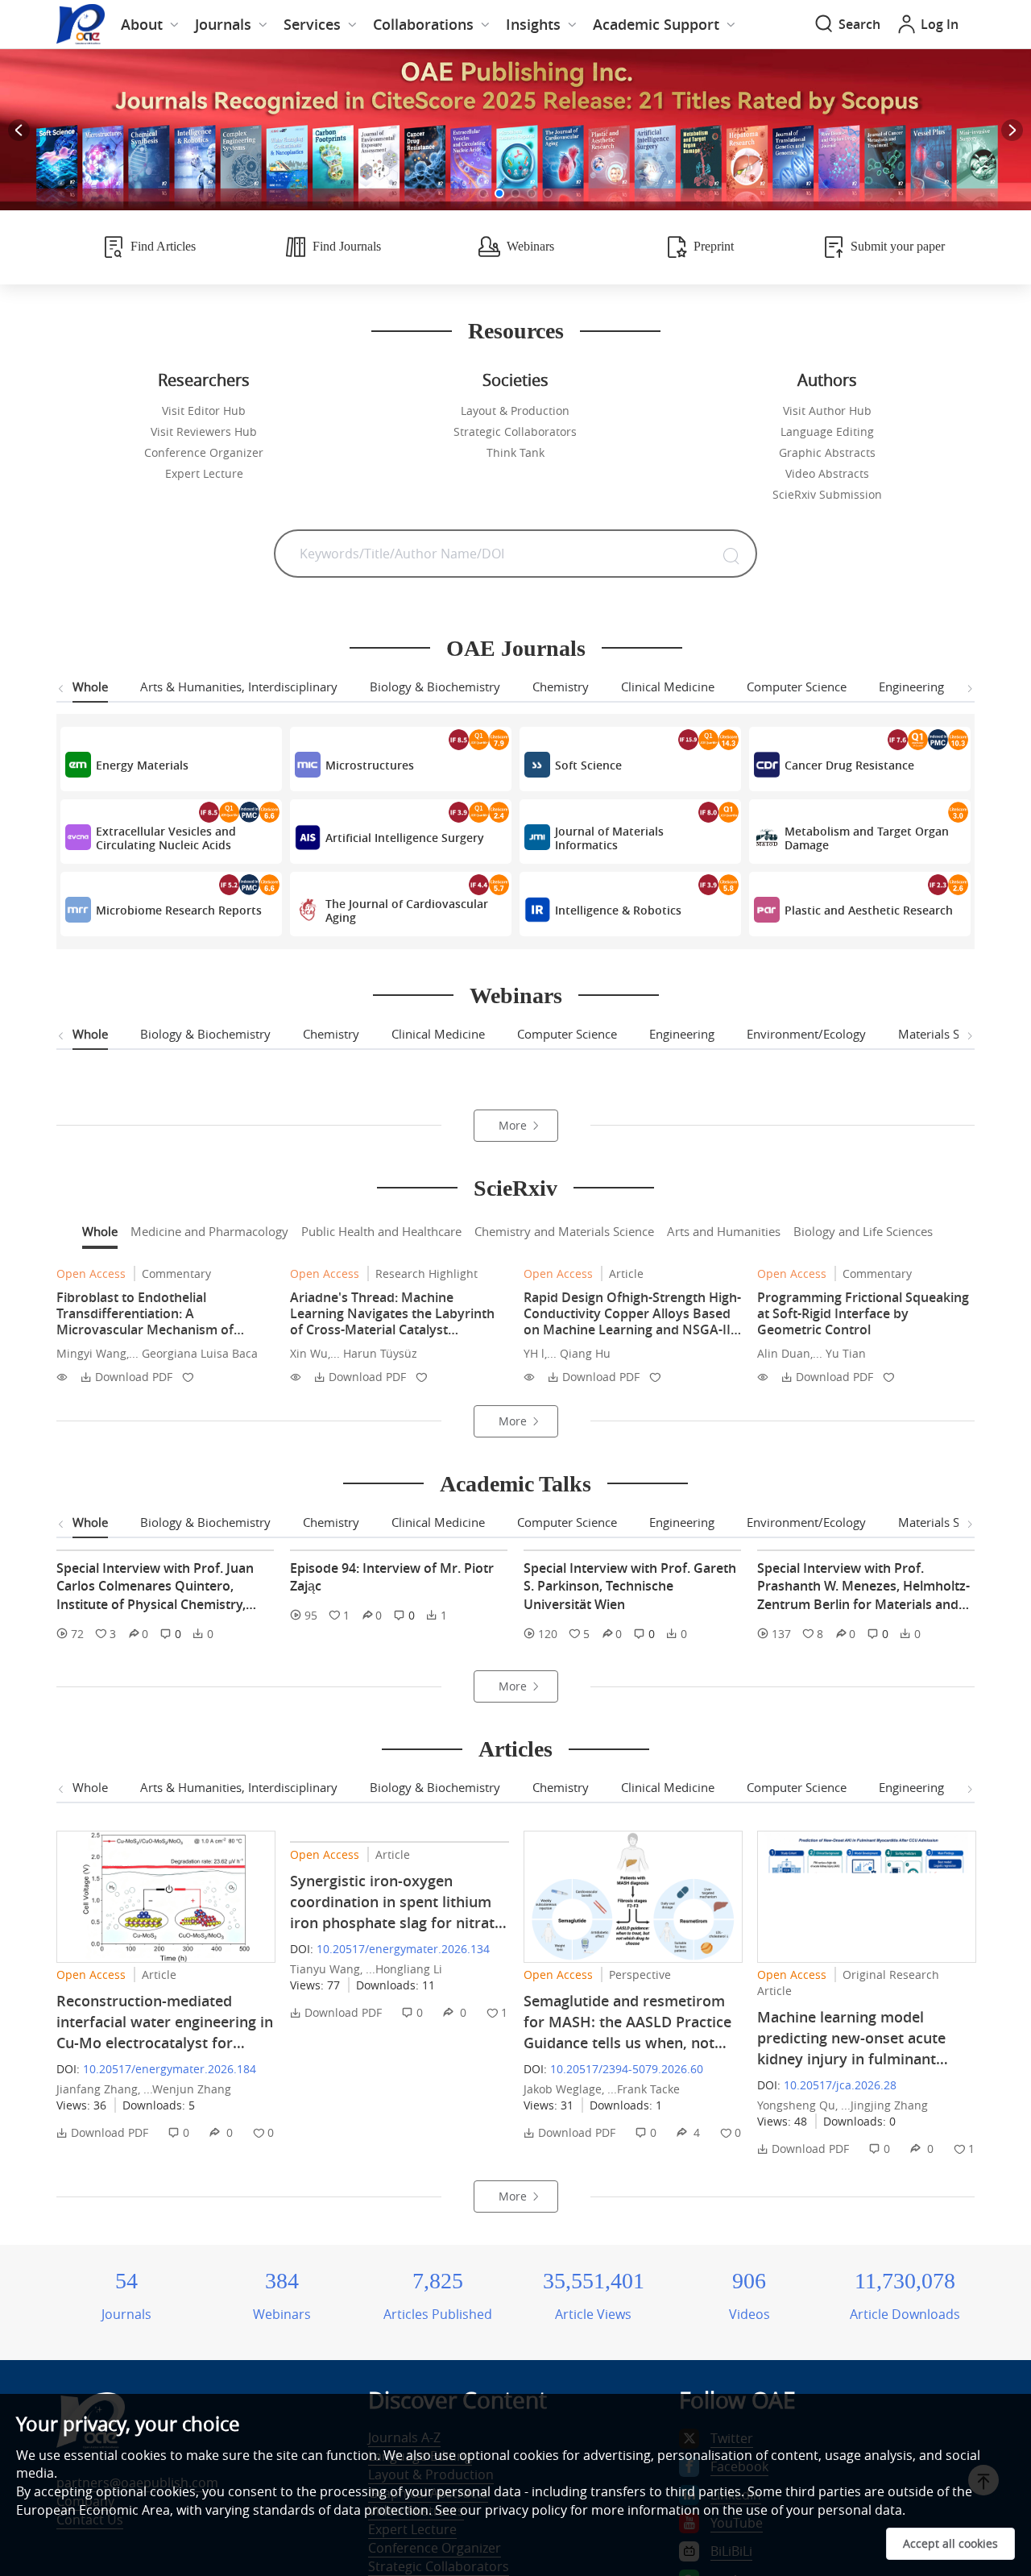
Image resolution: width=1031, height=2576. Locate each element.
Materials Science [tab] (946, 1034)
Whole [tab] (90, 687)
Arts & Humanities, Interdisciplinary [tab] (239, 687)
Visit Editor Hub (204, 411)
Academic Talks (515, 1789)
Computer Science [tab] (797, 687)
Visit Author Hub (827, 411)
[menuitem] (150, 24)
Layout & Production (515, 411)
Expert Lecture (204, 473)
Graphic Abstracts (827, 452)
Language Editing (827, 431)
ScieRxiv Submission (827, 494)
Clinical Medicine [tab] (668, 687)
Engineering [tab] (911, 687)
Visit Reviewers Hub (204, 431)
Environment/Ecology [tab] (806, 1034)
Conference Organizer (204, 452)
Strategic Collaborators (515, 431)
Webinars (516, 996)
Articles (515, 2176)
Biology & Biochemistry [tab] (435, 687)
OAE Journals (516, 648)
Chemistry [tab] (561, 687)
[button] (483, 193)
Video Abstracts (827, 473)
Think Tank (515, 452)
